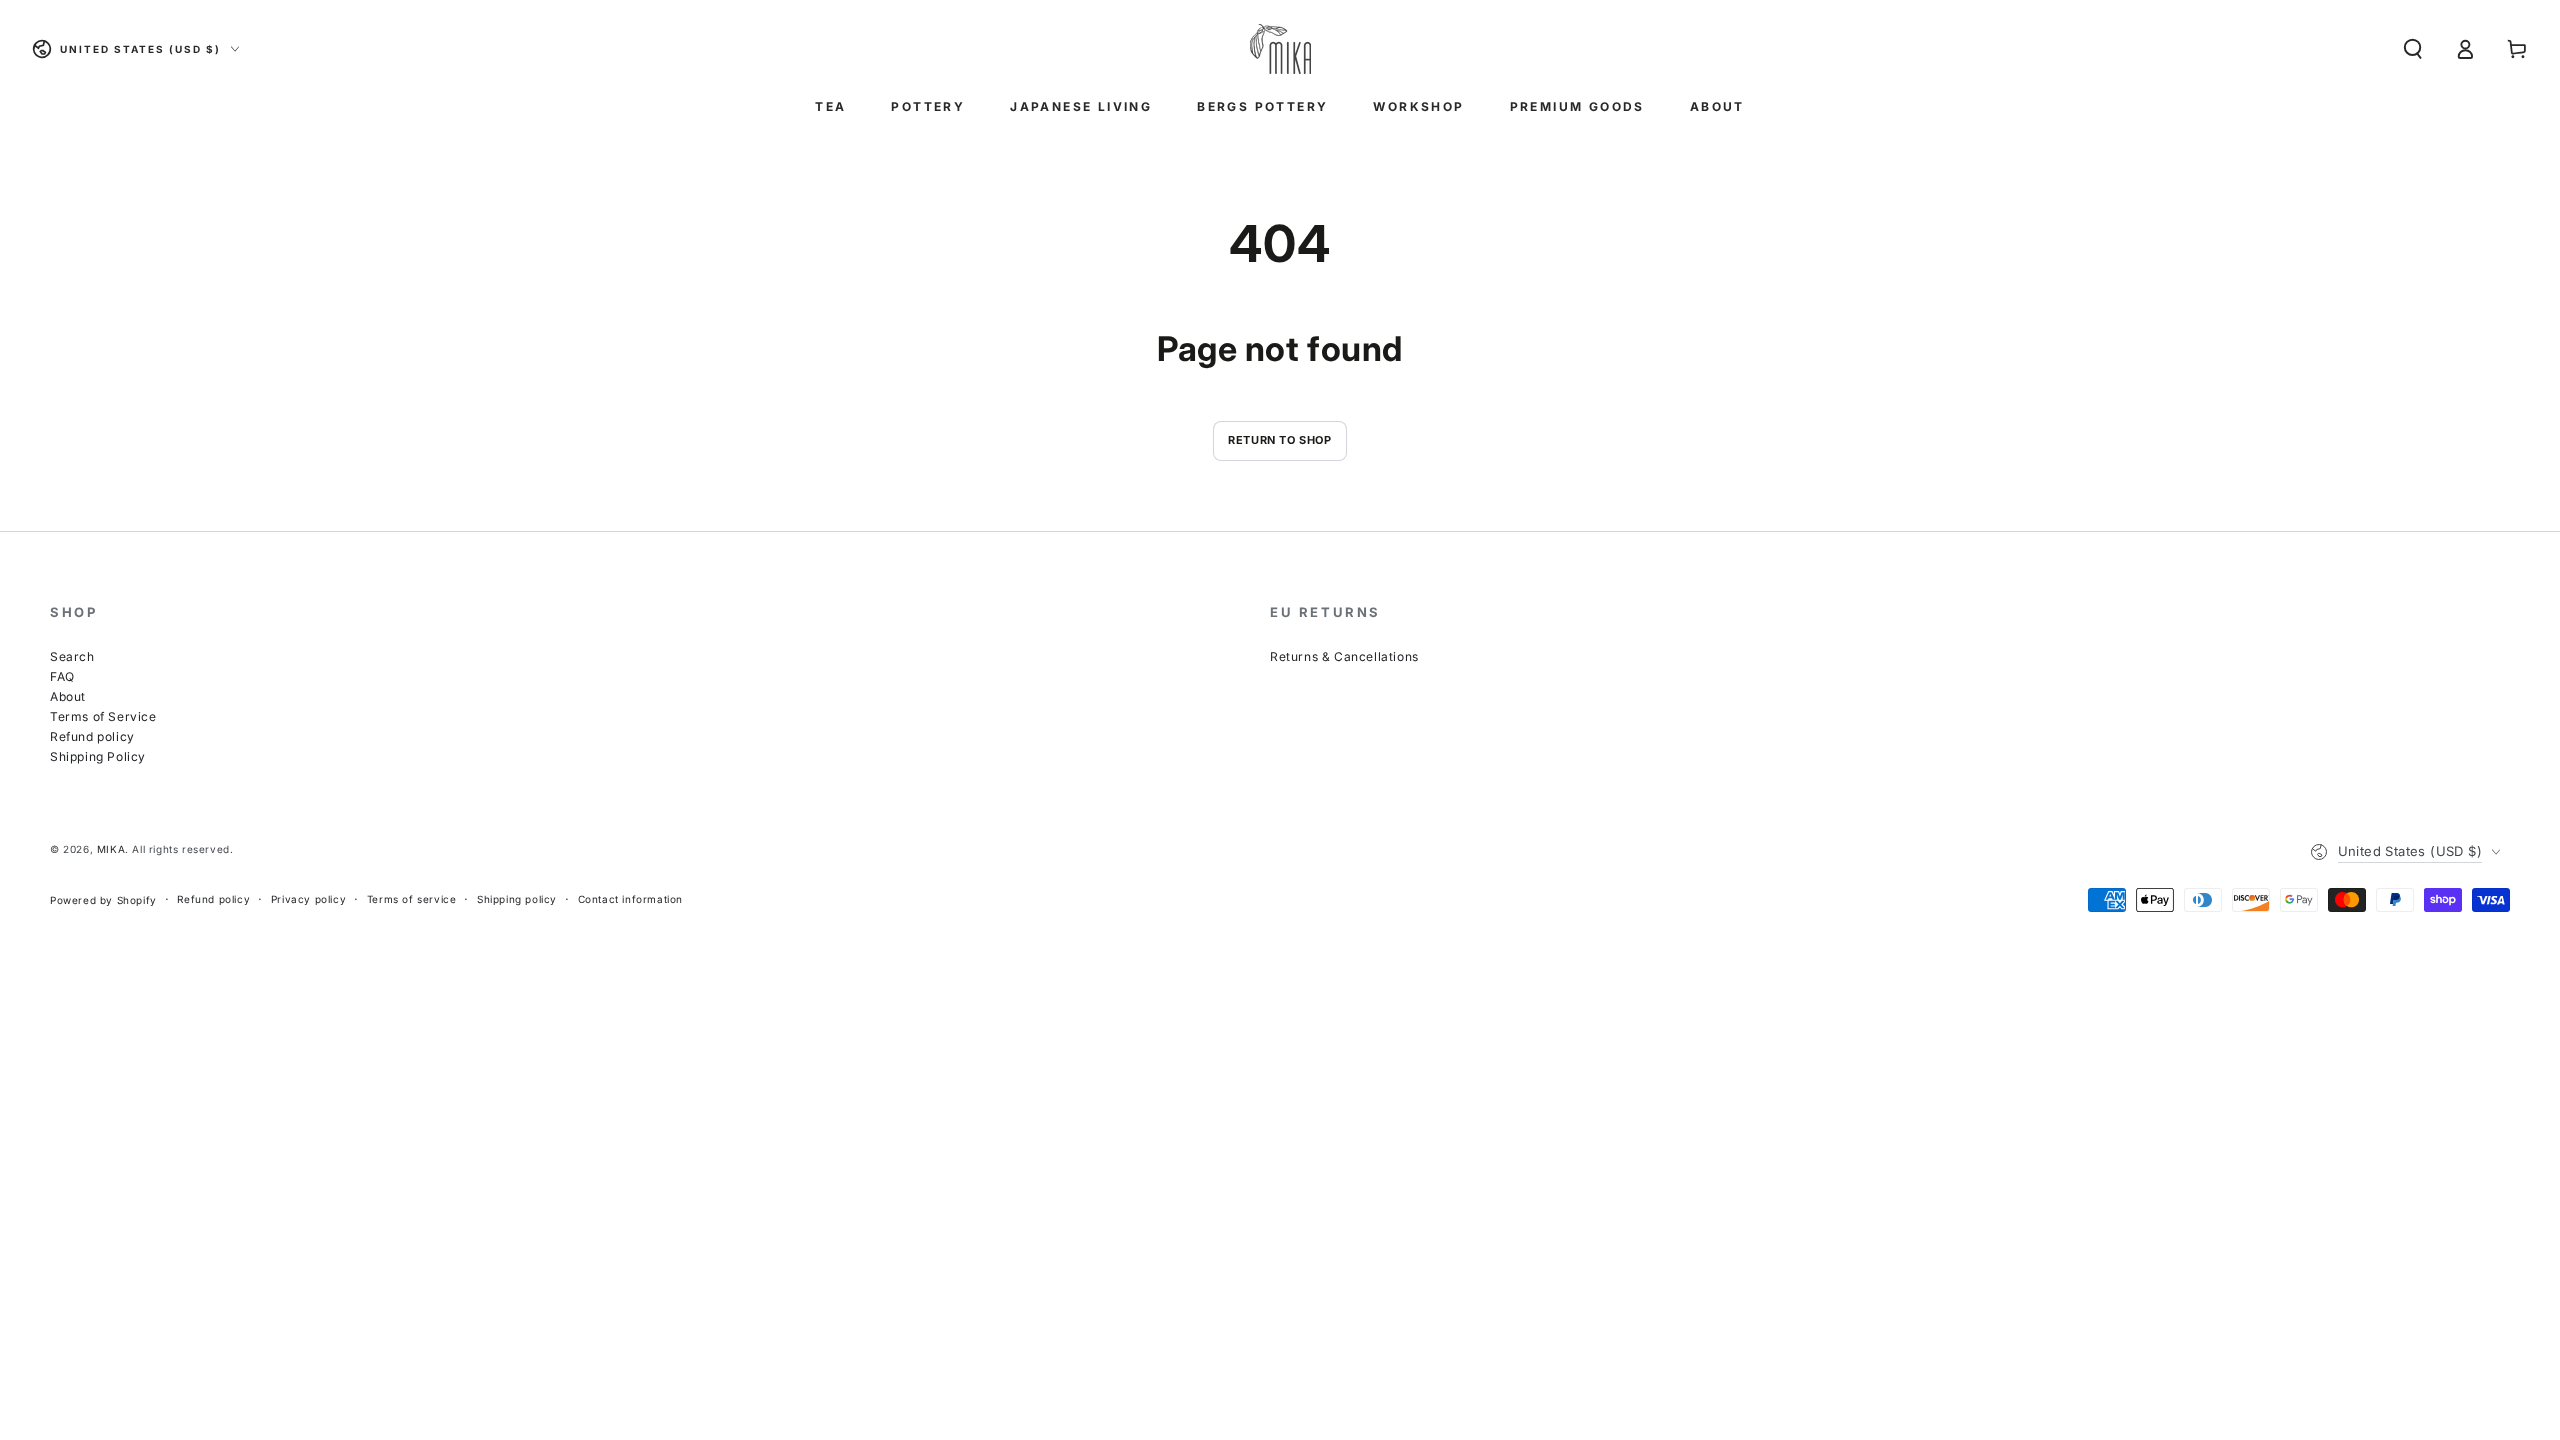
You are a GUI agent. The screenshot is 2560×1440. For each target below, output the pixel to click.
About (68, 696)
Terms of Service (103, 716)
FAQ (62, 676)
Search (72, 656)
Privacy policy (308, 899)
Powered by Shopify (103, 900)
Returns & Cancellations (1344, 656)
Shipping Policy (98, 756)
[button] (2413, 49)
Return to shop (1279, 440)
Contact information (630, 899)
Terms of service (412, 899)
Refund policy (92, 736)
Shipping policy (517, 899)
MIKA (111, 849)
